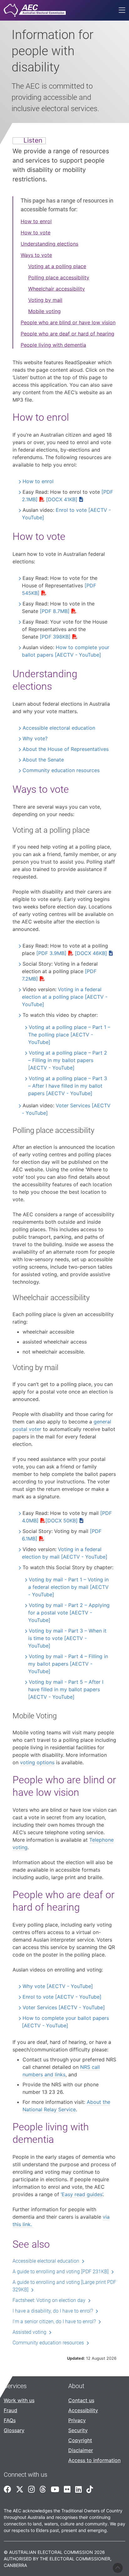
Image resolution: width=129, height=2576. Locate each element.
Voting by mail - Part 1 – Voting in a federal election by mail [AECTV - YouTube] (68, 1587)
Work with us (19, 2400)
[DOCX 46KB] (91, 953)
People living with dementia (53, 345)
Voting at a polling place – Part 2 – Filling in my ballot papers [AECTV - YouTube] (68, 1060)
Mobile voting (44, 311)
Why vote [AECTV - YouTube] (58, 1986)
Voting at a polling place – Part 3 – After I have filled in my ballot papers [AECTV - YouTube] (68, 1086)
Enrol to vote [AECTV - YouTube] (62, 1997)
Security (78, 2430)
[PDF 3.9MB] (51, 953)
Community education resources (61, 770)
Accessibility (83, 2410)
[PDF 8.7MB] (55, 611)
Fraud (10, 2410)
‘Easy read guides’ (82, 2194)
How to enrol (36, 221)
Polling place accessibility (59, 277)
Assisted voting (29, 2332)
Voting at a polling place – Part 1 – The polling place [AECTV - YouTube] (69, 1035)
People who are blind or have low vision (68, 322)
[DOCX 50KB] (62, 1521)
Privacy (77, 2420)
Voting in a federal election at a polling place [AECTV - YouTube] (65, 997)
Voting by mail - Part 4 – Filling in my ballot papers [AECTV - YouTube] (68, 1664)
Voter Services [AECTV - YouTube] (64, 2007)
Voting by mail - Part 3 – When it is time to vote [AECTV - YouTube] (67, 1638)
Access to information (94, 2460)
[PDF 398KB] (55, 637)
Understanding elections (49, 244)
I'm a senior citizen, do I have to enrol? (54, 2321)
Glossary (14, 2430)
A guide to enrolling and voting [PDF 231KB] (61, 2272)
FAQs (10, 2420)
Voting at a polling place (57, 266)
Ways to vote (36, 255)
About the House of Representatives (66, 749)
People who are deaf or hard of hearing (67, 334)
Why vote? (35, 738)
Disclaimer (81, 2450)
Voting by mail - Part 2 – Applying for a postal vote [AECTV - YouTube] (69, 1613)
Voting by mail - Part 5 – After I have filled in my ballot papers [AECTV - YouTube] (66, 1689)
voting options (37, 1762)
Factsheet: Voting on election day (49, 2300)
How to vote (36, 233)
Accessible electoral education (59, 728)
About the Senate (43, 760)
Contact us (81, 2400)
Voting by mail (45, 300)
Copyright (80, 2440)
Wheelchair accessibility (57, 289)
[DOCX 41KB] (62, 499)
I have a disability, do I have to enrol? (53, 2311)
